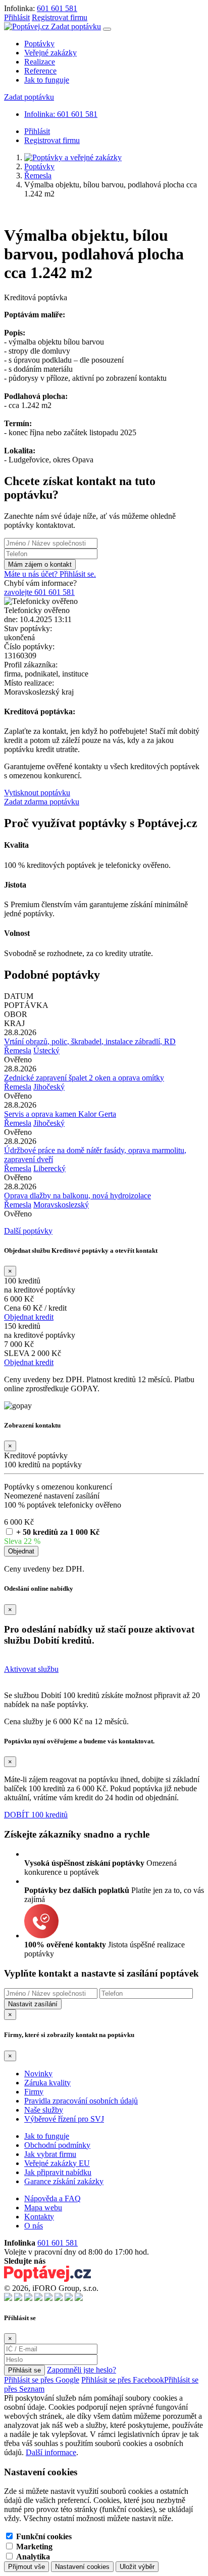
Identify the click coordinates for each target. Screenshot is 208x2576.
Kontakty (39, 2217)
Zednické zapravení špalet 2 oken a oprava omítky (84, 1078)
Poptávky (39, 44)
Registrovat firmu (60, 17)
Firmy (34, 2092)
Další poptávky (28, 1231)
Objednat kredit (29, 1317)
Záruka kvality (47, 2083)
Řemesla (38, 176)
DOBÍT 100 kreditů (36, 1815)
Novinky (38, 2074)
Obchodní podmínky (57, 2145)
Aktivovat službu (31, 1669)
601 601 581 (57, 8)
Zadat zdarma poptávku (42, 802)
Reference (40, 71)
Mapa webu (43, 2208)
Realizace (40, 62)
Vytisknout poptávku (37, 793)
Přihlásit (17, 17)
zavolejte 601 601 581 (39, 592)
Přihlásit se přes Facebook (123, 2380)
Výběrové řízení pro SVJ (64, 2119)
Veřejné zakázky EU (57, 2163)
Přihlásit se (24, 2370)
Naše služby (44, 2110)
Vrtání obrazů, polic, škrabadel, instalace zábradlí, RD (90, 1041)
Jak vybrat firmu (50, 2154)
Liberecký (49, 1168)
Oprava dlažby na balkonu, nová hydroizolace (77, 1196)
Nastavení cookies (82, 2567)
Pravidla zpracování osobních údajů (81, 2101)
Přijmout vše (27, 2567)
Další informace (51, 2452)
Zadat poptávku (76, 26)
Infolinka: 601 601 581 (61, 114)
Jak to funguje (47, 80)
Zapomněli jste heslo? (82, 2370)
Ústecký (46, 1050)
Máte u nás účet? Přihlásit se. (50, 574)
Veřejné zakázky (50, 53)
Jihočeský (49, 1087)
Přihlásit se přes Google (42, 2380)
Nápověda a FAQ (53, 2198)
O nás (34, 2226)
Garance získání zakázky (64, 2181)
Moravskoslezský (61, 1205)
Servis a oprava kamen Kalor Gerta (60, 1114)
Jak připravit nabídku (58, 2172)
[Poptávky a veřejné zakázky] (73, 157)
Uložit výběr (137, 2567)
